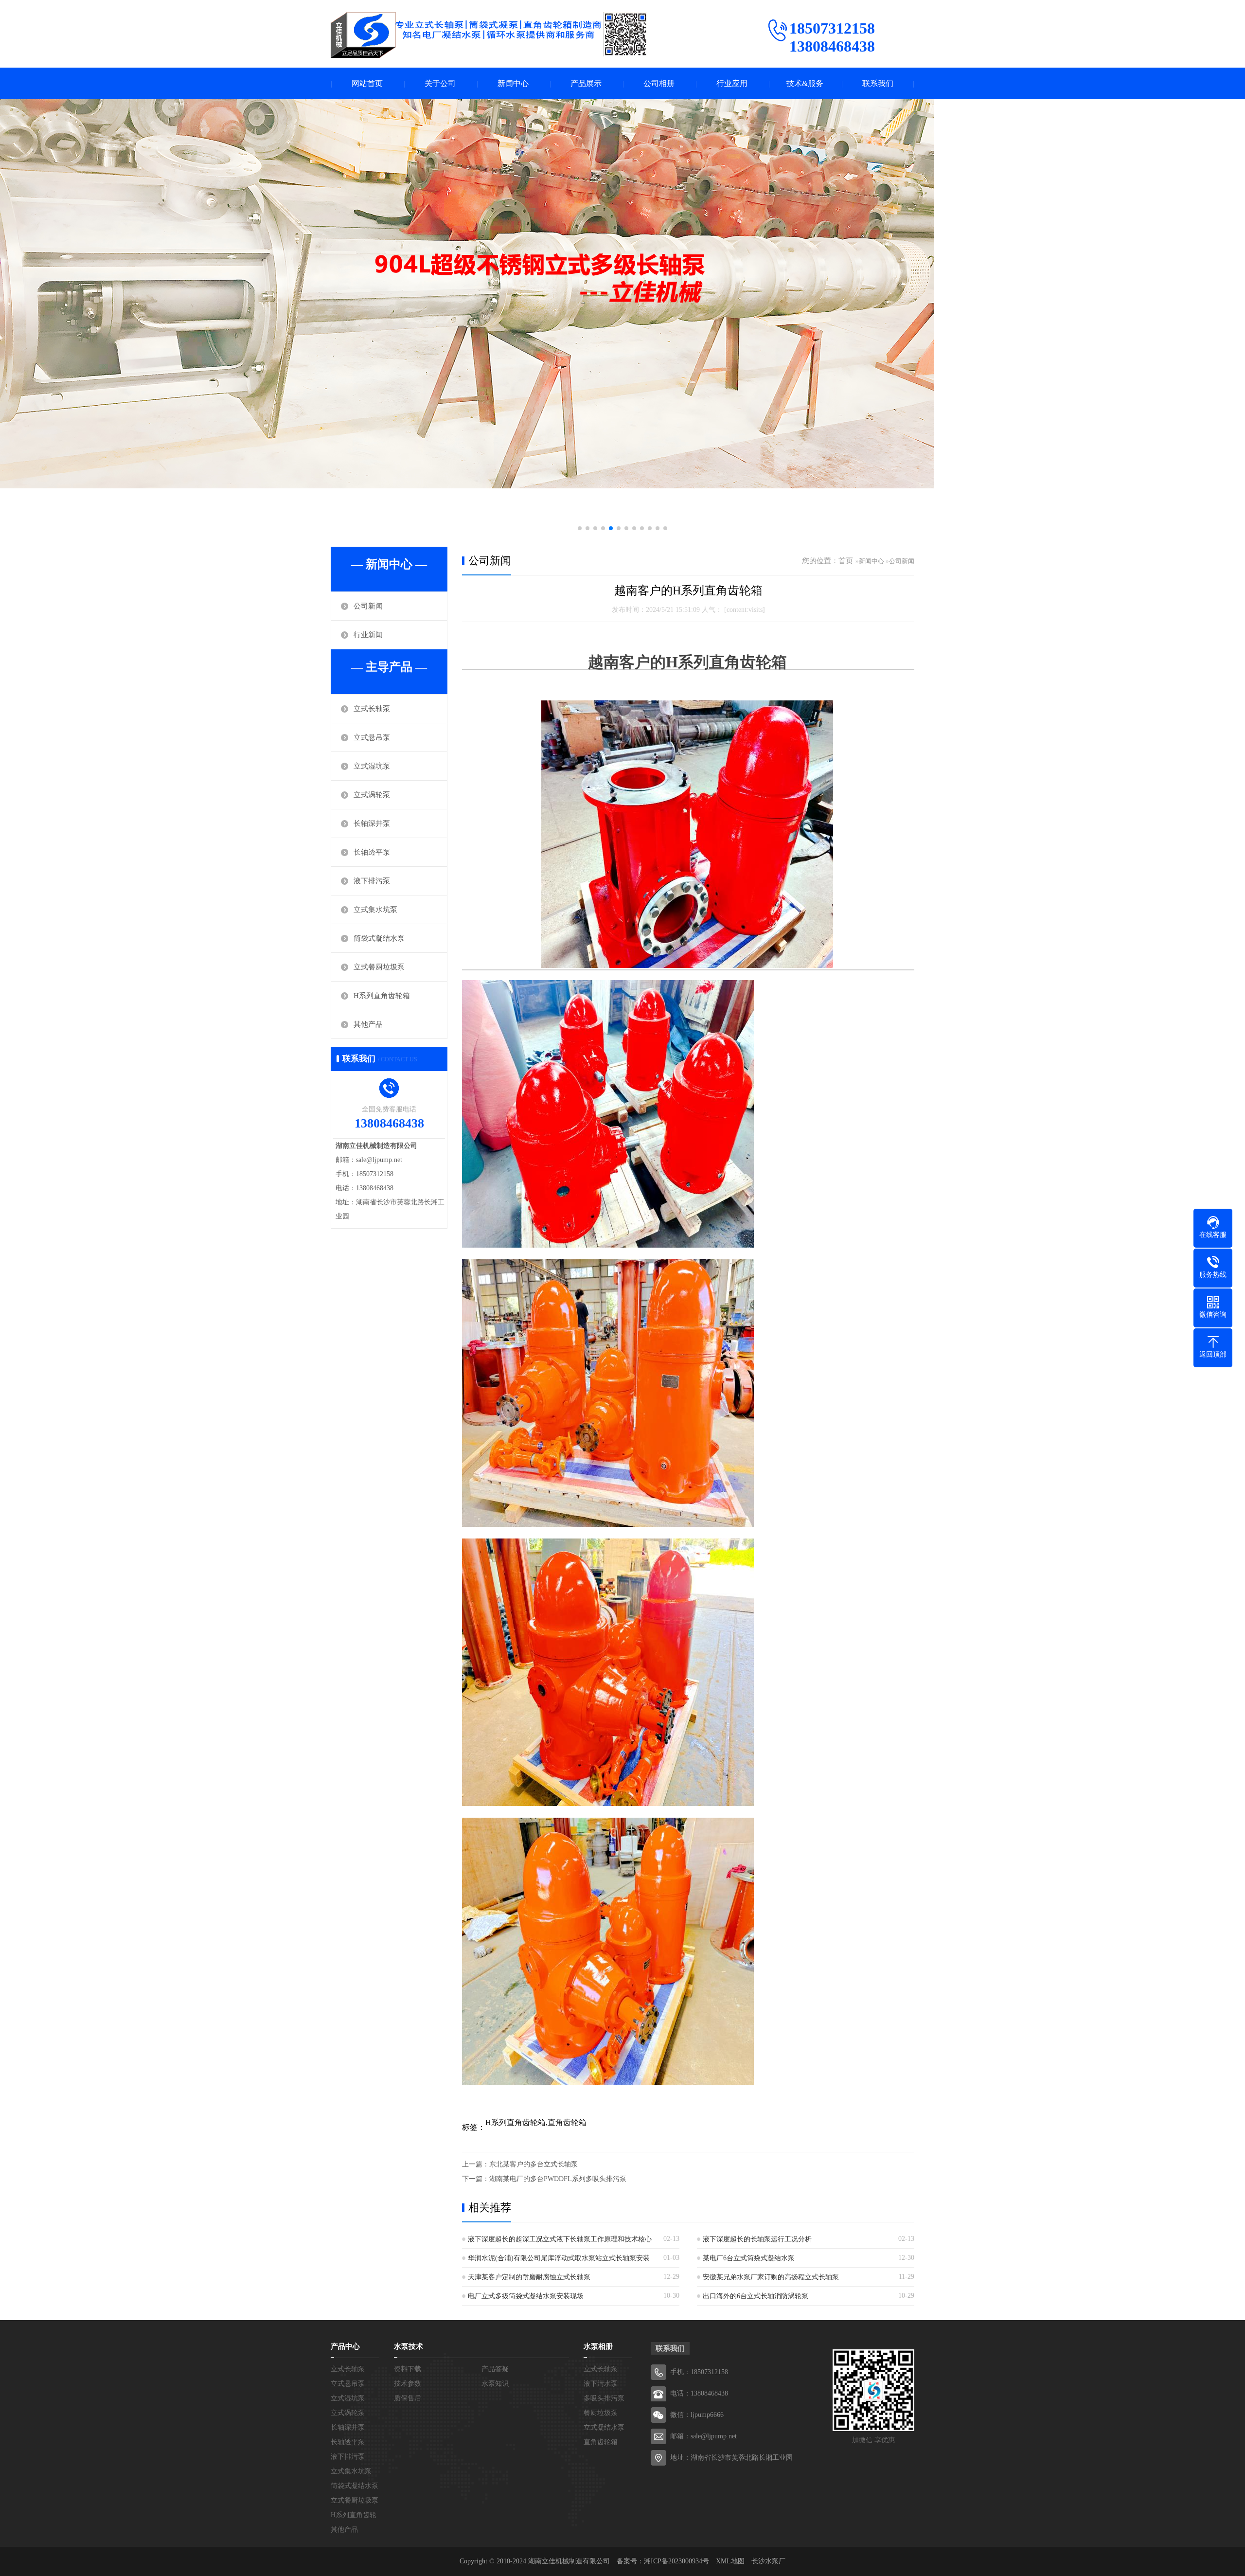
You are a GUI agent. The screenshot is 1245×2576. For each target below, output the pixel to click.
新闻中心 (513, 83)
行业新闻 (368, 635)
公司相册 (659, 83)
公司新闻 (368, 606)
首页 (846, 561)
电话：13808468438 (699, 2393)
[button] (580, 528)
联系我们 (878, 83)
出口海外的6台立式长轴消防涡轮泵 (756, 2296)
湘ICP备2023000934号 (676, 2561)
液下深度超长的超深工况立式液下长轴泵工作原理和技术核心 (560, 2239)
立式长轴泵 (372, 709)
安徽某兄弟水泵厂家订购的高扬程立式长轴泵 (771, 2277)
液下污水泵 (601, 2384)
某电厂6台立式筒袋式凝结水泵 (749, 2258)
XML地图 (730, 2561)
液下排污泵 (372, 881)
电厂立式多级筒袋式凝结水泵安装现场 (526, 2296)
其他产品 (368, 1024)
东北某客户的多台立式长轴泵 (534, 2164)
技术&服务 (805, 83)
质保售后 (408, 2398)
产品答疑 (495, 2369)
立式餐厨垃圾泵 (379, 967)
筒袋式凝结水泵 (379, 938)
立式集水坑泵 (375, 910)
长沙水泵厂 (768, 2561)
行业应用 (732, 83)
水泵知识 (495, 2384)
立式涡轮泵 (372, 795)
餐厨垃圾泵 (601, 2413)
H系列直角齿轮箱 (382, 996)
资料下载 (408, 2369)
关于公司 (440, 83)
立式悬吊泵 (372, 737)
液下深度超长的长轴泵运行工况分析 (757, 2239)
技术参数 (408, 2384)
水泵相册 (598, 2346)
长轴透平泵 (372, 852)
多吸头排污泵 (604, 2398)
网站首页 (367, 83)
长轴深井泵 (372, 823)
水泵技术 (409, 2346)
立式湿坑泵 (372, 766)
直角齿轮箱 (601, 2442)
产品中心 (345, 2346)
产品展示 (586, 83)
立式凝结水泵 (604, 2427)
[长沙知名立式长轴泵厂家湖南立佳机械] (489, 35)
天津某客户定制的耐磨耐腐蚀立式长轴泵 (529, 2277)
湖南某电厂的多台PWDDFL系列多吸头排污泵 (558, 2179)
